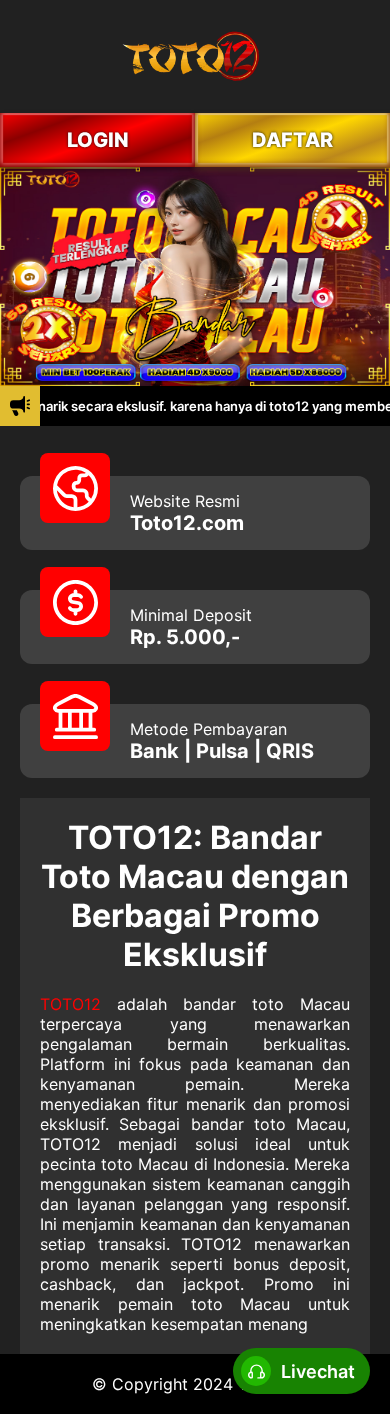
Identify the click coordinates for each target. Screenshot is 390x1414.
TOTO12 (70, 1004)
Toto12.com (187, 523)
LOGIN (98, 140)
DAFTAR (292, 140)
